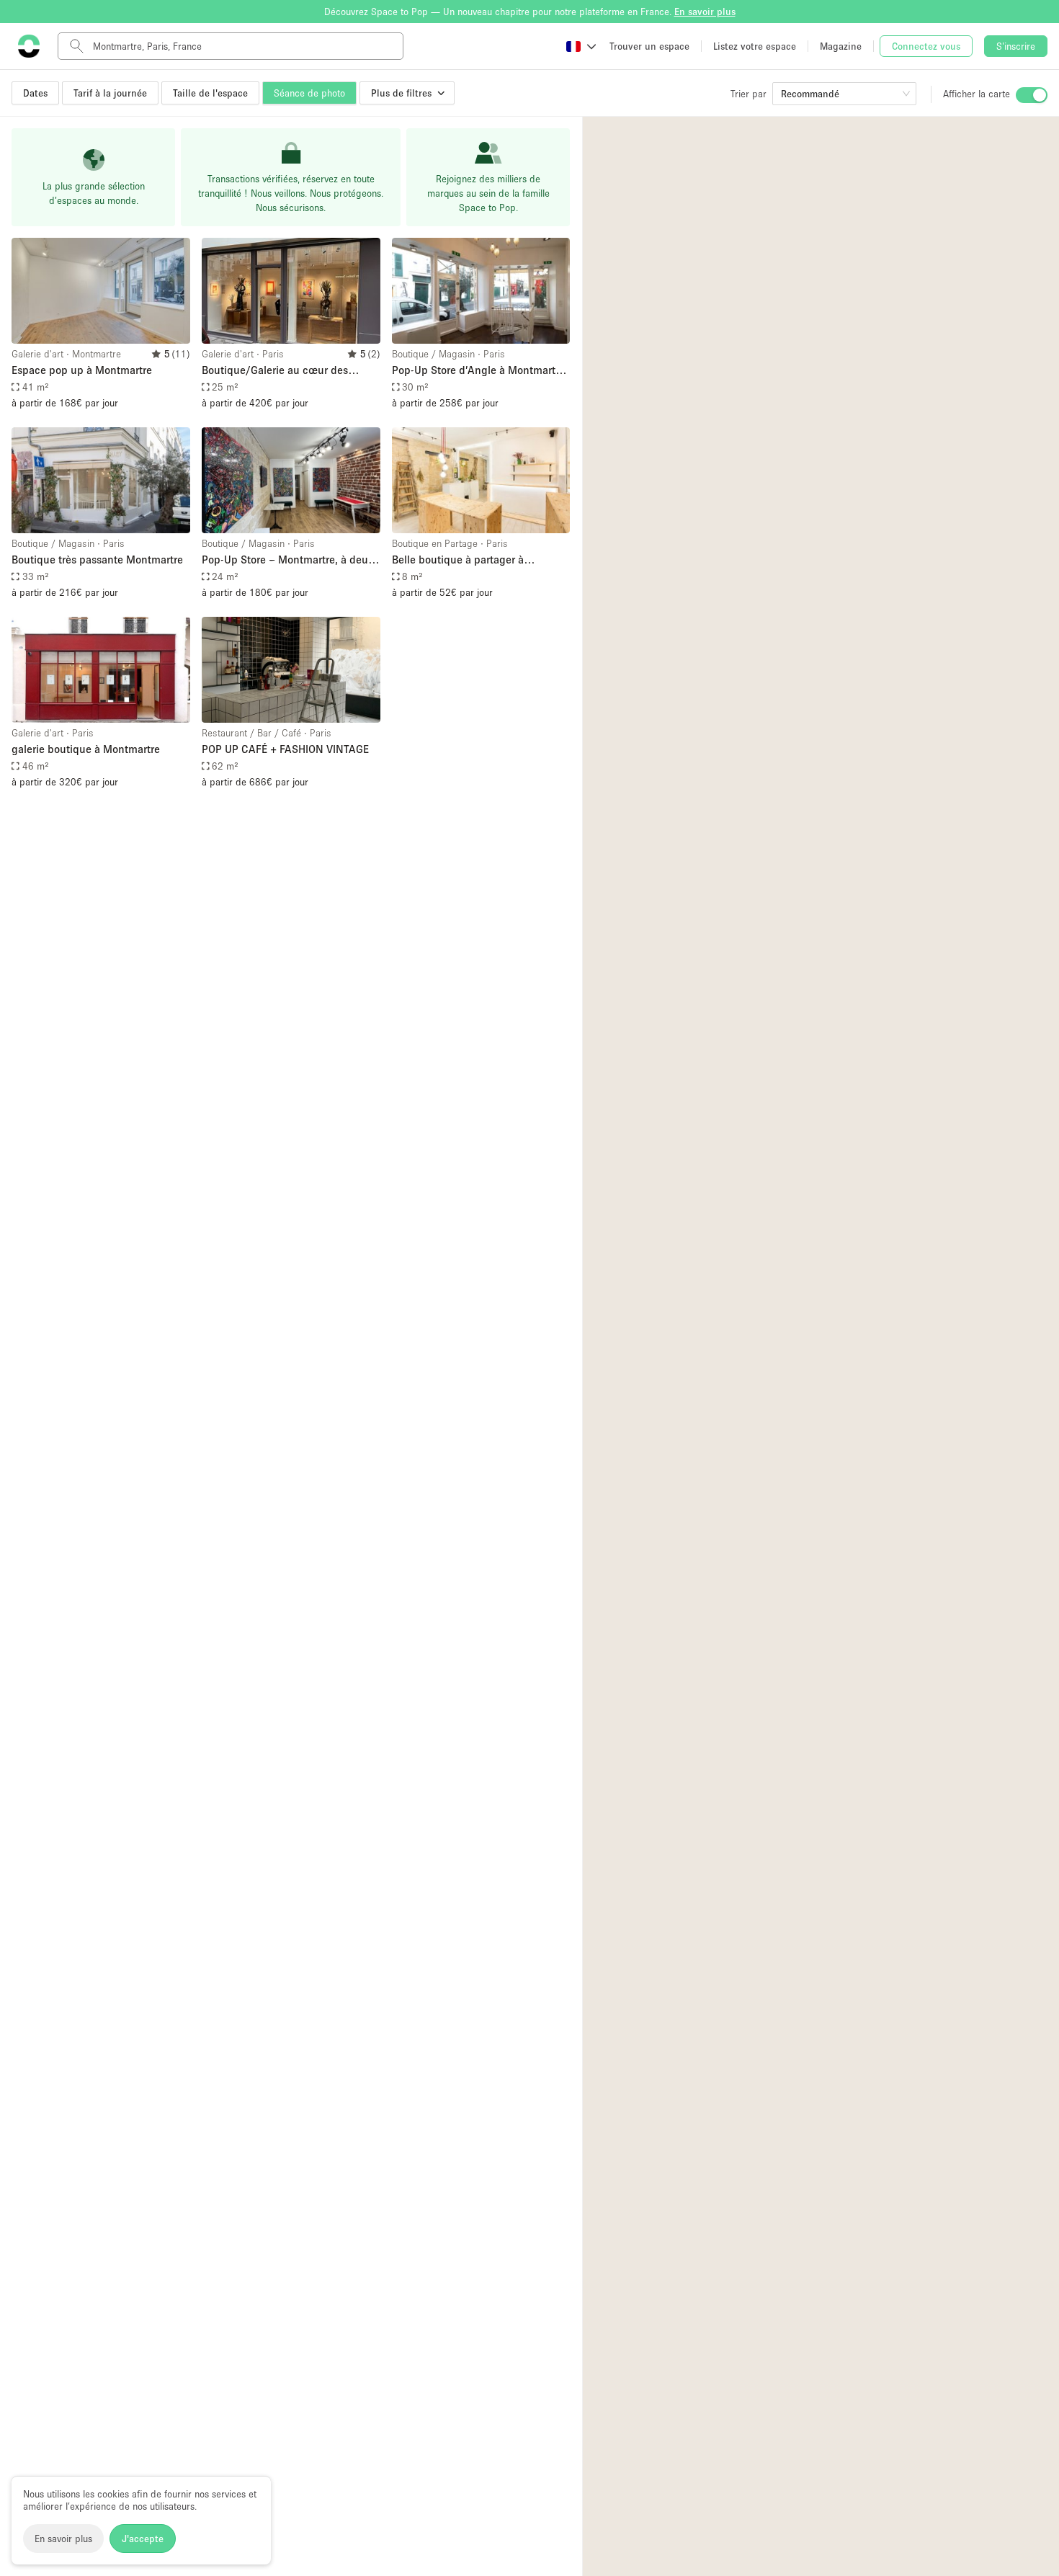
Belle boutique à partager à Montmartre (458, 560)
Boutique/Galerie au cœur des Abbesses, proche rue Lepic (275, 371)
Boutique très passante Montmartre (97, 559)
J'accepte (143, 2539)
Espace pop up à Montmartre (82, 370)
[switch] (1032, 95)
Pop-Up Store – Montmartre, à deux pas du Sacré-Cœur (288, 560)
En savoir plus (63, 2539)
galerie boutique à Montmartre (86, 749)
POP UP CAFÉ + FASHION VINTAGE (285, 749)
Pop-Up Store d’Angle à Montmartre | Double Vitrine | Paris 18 (478, 371)
